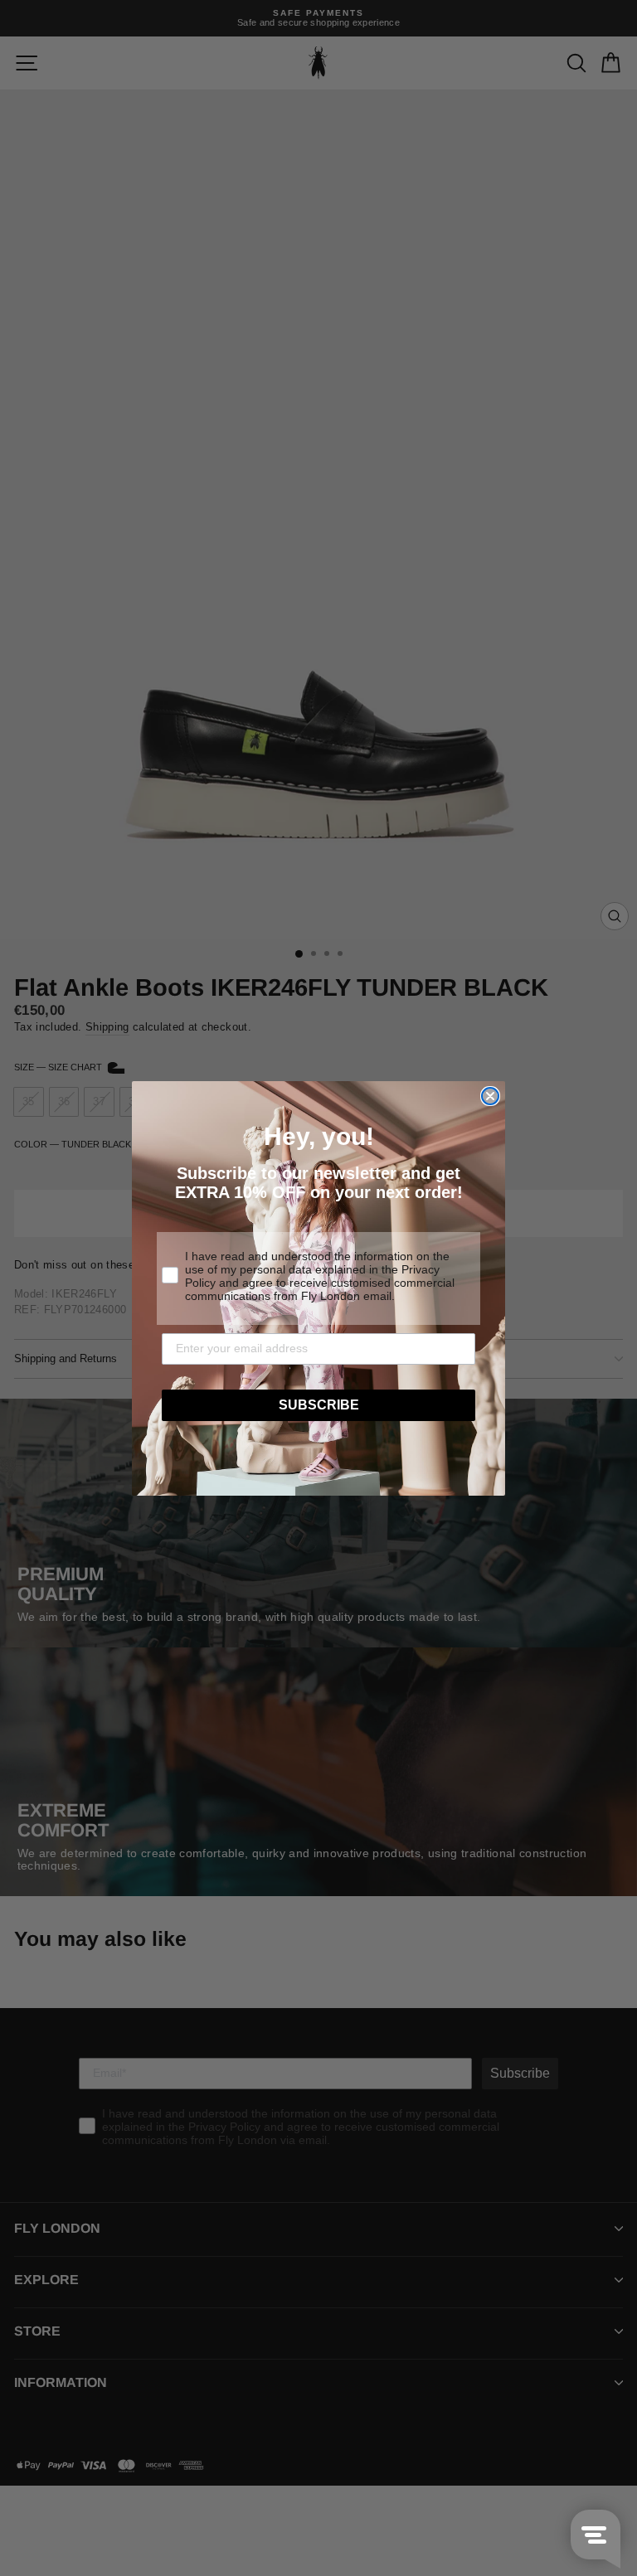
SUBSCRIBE (319, 1405)
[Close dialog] (490, 1096)
